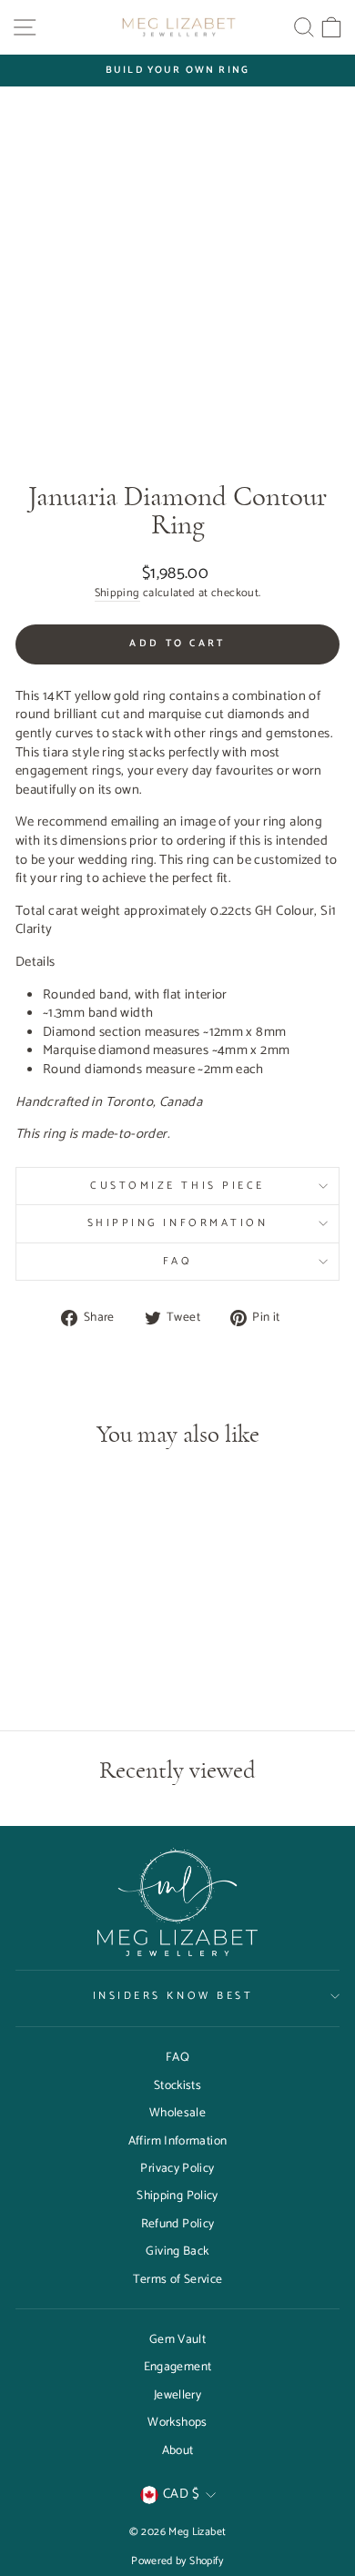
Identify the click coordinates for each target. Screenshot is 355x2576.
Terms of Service (178, 2279)
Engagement (178, 2367)
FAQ (178, 1261)
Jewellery (177, 2395)
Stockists (177, 2085)
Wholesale (177, 2113)
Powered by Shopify (177, 2561)
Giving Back (177, 2251)
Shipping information (178, 1223)
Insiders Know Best (173, 1996)
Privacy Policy (177, 2168)
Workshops (177, 2422)
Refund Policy (178, 2224)
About (178, 2450)
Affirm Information (178, 2141)
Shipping (117, 594)
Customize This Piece (177, 1186)
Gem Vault (177, 2339)
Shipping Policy (177, 2196)
